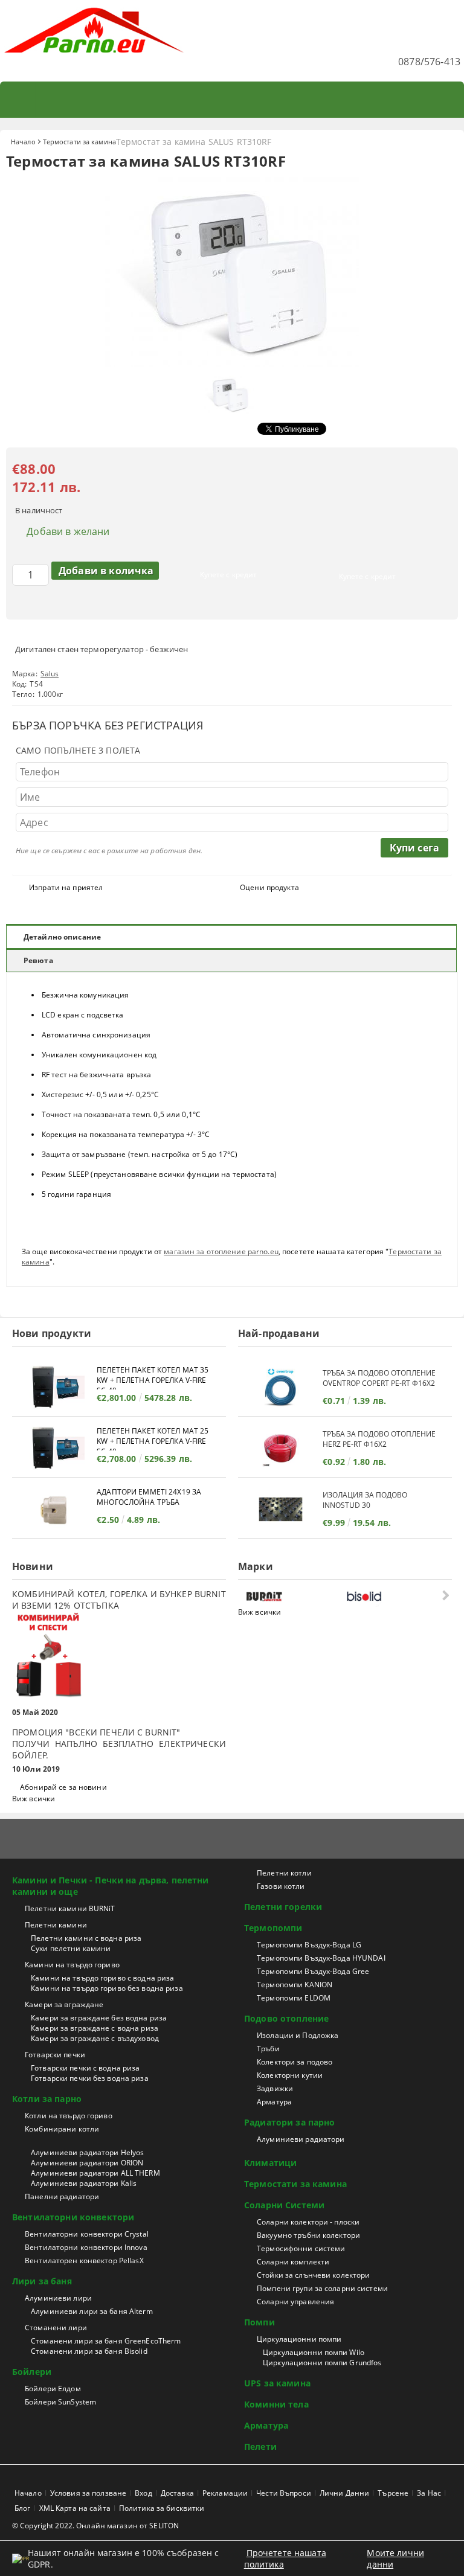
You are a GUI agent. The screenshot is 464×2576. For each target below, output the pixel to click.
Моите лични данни (395, 2558)
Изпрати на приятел (66, 887)
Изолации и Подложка (298, 2035)
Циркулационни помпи (299, 2339)
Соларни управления (295, 2302)
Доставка (177, 2493)
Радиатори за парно (290, 2122)
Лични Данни (344, 2493)
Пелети (260, 2446)
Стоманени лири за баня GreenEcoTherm (106, 2341)
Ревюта (38, 960)
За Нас (429, 2493)
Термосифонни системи (301, 2248)
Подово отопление (286, 2018)
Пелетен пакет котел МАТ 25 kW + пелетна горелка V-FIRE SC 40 (153, 1438)
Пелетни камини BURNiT (70, 1908)
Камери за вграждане (64, 2004)
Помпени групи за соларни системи (322, 2288)
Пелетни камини (56, 1925)
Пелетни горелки (283, 1907)
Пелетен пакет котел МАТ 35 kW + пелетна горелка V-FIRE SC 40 (153, 1377)
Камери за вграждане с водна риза (95, 2028)
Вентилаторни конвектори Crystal (87, 2234)
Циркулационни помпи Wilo (314, 2352)
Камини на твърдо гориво (72, 1965)
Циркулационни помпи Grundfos (322, 2363)
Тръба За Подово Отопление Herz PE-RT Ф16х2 (379, 1439)
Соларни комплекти (293, 2262)
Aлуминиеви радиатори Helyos (87, 2152)
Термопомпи (273, 1928)
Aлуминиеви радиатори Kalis (84, 2183)
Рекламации (225, 2493)
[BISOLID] (393, 1596)
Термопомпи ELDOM (294, 1998)
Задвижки (275, 2088)
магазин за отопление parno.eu (221, 1251)
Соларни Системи (284, 2205)
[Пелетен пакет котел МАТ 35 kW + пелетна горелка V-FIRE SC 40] (54, 1387)
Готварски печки (55, 2055)
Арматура (274, 2102)
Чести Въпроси (284, 2493)
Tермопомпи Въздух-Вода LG (309, 1945)
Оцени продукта (269, 887)
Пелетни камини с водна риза (86, 1938)
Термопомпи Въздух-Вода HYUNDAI (321, 1958)
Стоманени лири (56, 2328)
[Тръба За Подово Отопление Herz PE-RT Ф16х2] (280, 1448)
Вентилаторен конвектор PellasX (84, 2260)
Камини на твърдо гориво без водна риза (107, 1988)
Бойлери (32, 2372)
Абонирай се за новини (63, 1787)
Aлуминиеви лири (58, 2298)
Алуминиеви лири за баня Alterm (92, 2311)
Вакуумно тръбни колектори (308, 2235)
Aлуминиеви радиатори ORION (87, 2163)
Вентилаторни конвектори (73, 2217)
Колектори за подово (295, 2062)
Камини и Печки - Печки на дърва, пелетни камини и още (111, 1886)
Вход (143, 2493)
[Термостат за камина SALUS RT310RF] (232, 364)
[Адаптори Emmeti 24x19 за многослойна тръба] (54, 1509)
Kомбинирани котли (62, 2129)
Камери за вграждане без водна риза (99, 2018)
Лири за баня (42, 2281)
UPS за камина (277, 2383)
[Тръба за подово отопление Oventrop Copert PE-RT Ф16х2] (280, 1387)
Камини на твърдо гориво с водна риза (102, 1978)
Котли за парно (47, 2099)
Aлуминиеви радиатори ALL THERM (95, 2173)
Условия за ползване (88, 2493)
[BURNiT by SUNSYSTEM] (294, 1596)
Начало (23, 142)
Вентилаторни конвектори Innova (86, 2247)
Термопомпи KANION (295, 1985)
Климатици (270, 2163)
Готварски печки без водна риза (90, 2078)
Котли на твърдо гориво (69, 2116)
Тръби (268, 2049)
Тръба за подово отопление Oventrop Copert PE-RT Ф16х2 (379, 1378)
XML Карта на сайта (75, 2508)
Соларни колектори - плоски (308, 2222)
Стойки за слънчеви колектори (313, 2275)
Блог (22, 2508)
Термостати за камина (79, 142)
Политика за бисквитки (162, 2508)
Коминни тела (276, 2404)
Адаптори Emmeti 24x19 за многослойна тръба (149, 1497)
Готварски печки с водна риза (85, 2068)
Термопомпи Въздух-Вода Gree (313, 1971)
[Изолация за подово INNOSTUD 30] (280, 1509)
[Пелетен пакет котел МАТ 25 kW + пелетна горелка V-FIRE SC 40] (54, 1448)
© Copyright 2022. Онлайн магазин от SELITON (95, 2526)
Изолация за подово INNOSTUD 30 (365, 1500)
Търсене (393, 2493)
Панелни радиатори (62, 2196)
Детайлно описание (62, 937)
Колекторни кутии (290, 2075)
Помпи (259, 2322)
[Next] (444, 1596)
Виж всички (34, 1799)
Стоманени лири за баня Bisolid (89, 2351)
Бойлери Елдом (53, 2389)
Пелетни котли (284, 1873)
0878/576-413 (429, 62)
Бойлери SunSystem (60, 2402)
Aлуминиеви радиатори (301, 2139)
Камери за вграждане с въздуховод (95, 2038)
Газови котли (281, 1886)
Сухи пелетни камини (71, 1948)
